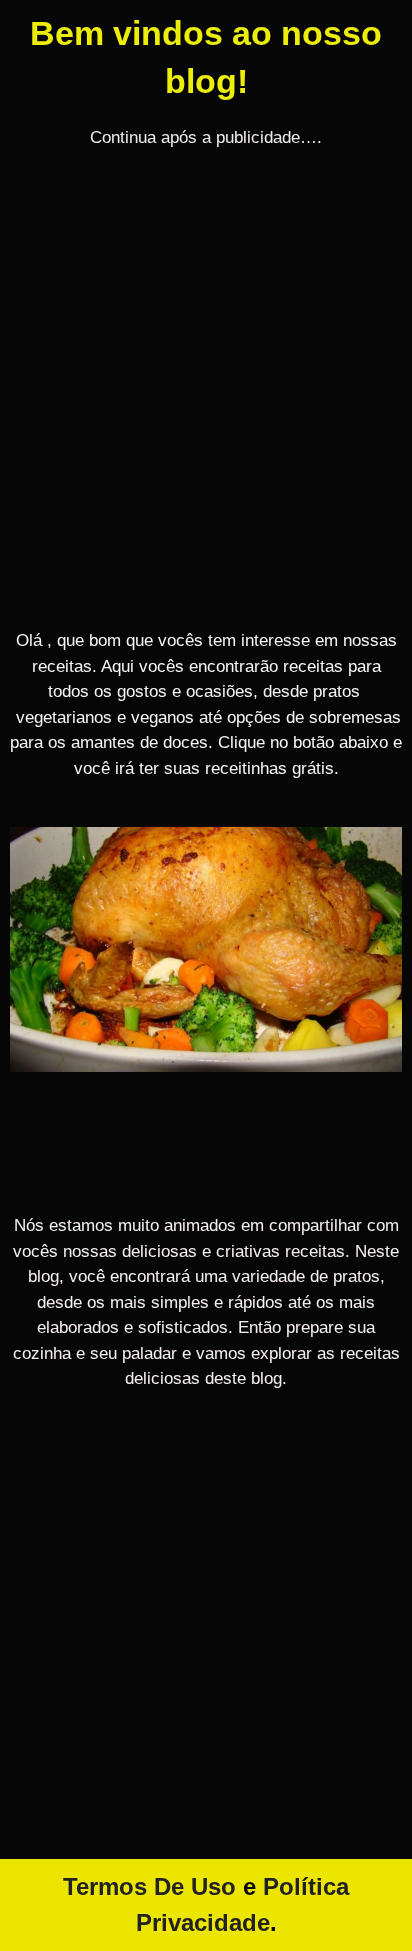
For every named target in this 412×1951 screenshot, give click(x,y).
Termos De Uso (149, 1886)
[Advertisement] (206, 402)
